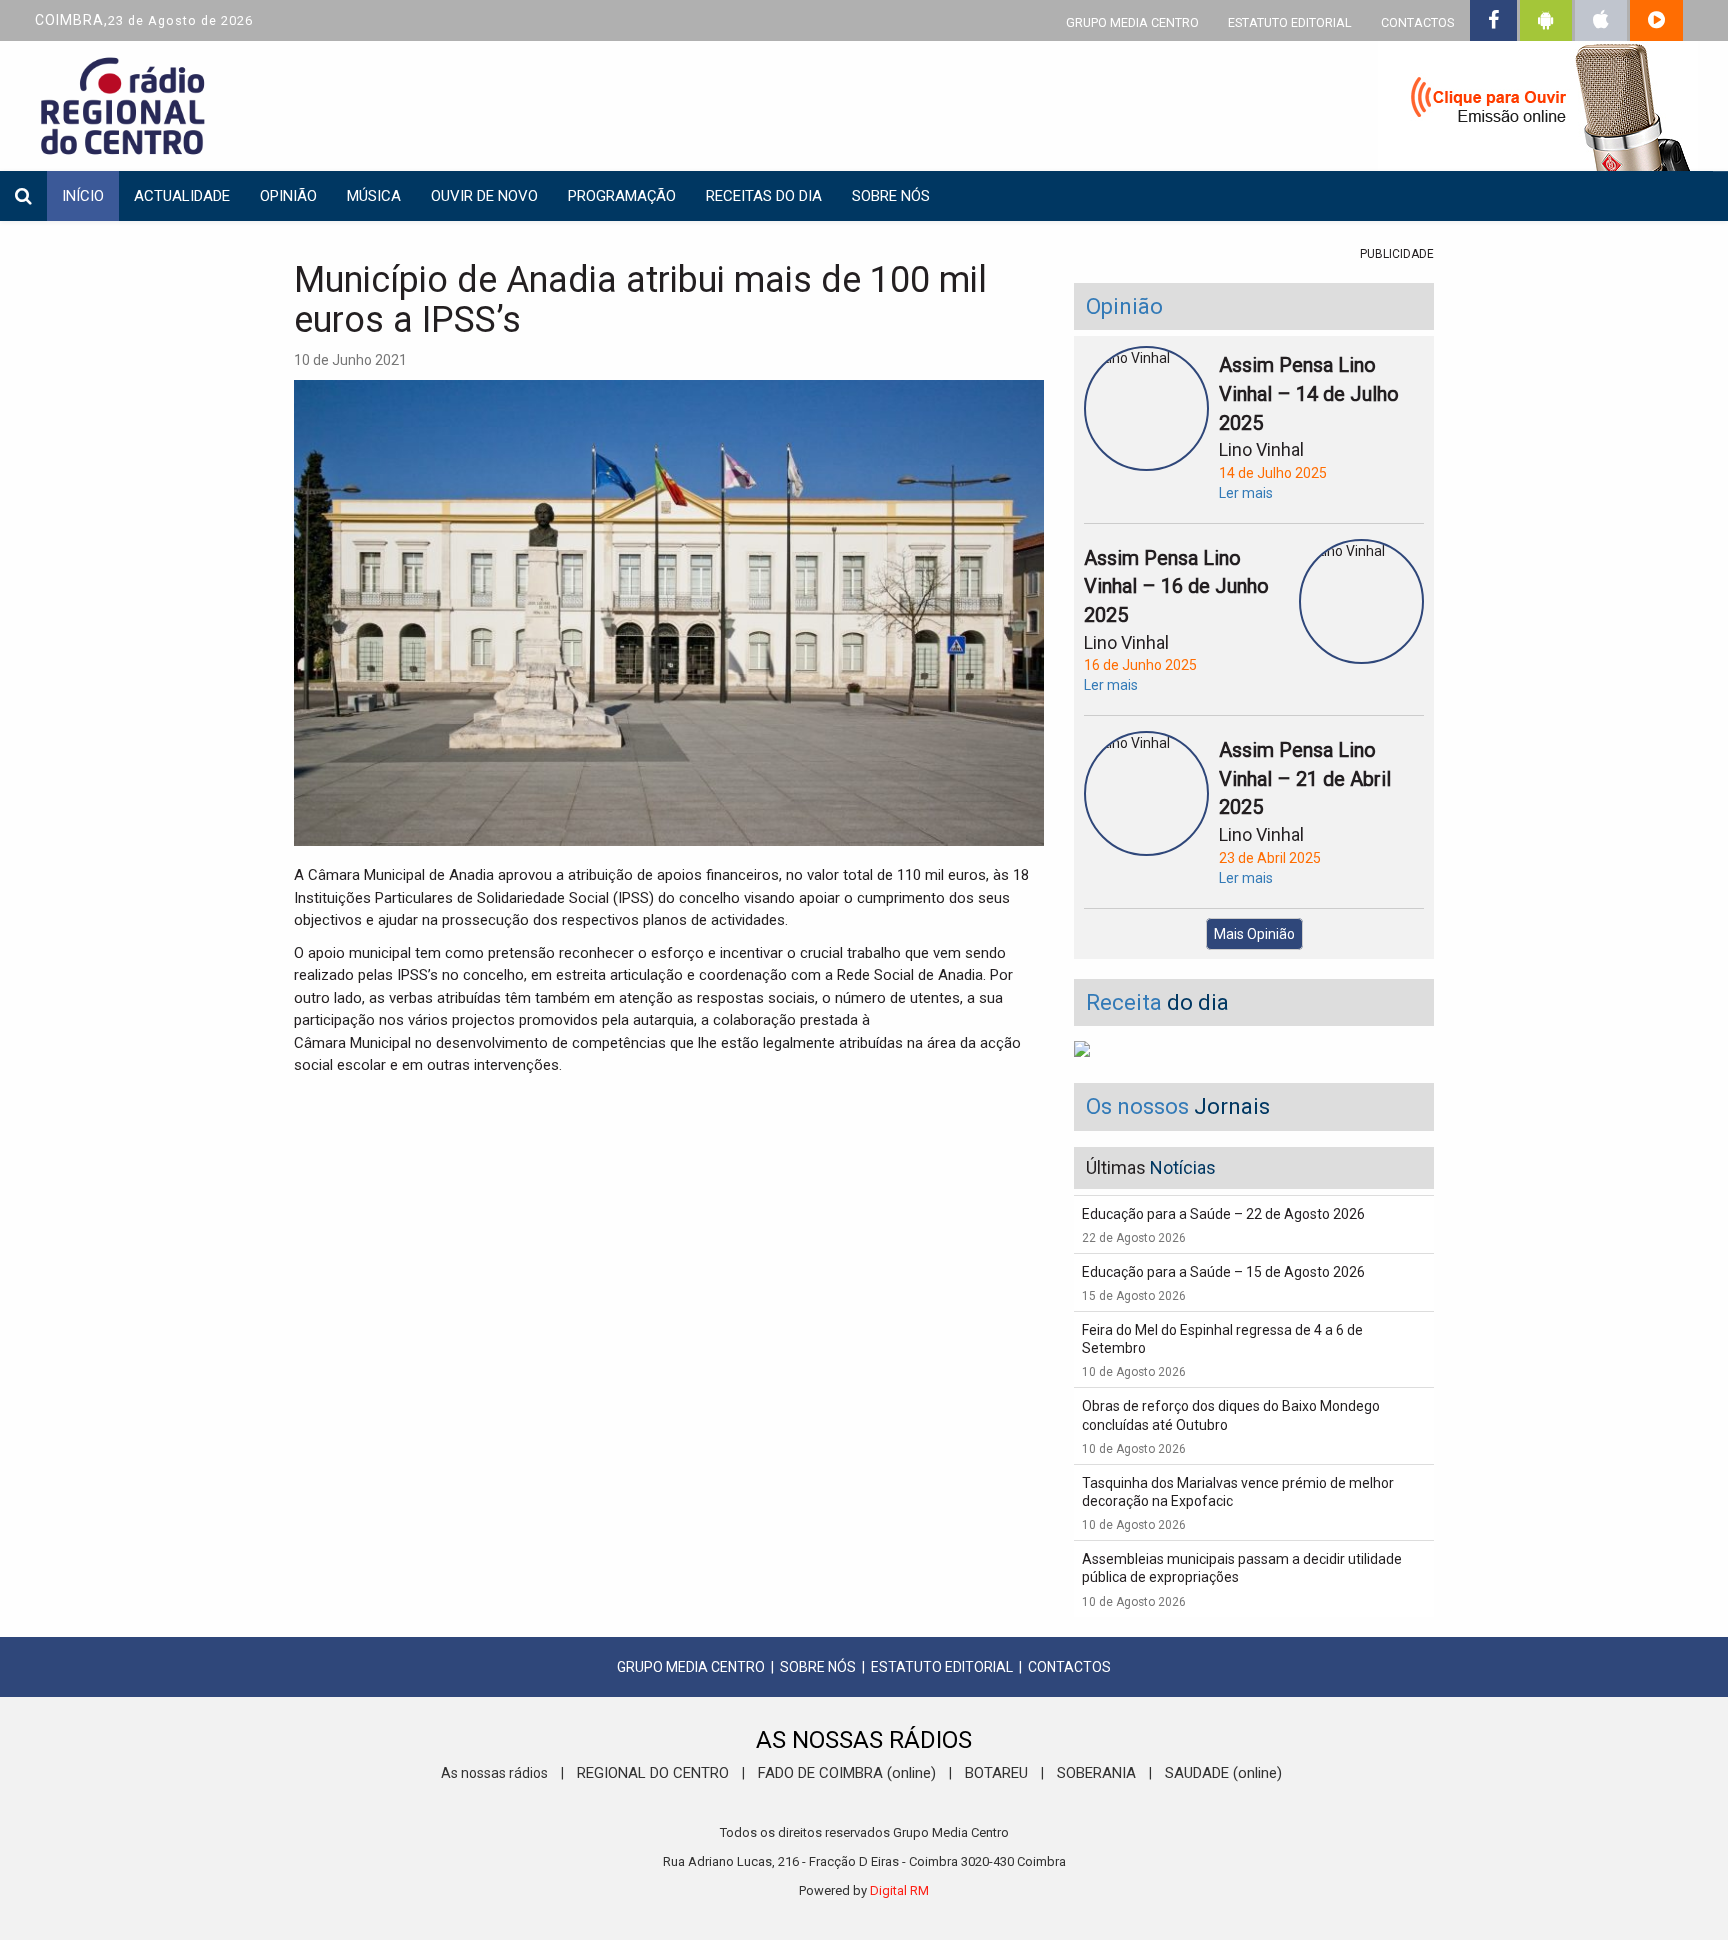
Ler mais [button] (1246, 493)
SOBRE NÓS (818, 1667)
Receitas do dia (764, 196)
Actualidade (182, 196)
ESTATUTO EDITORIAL (1290, 22)
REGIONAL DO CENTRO (653, 1773)
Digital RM (899, 1890)
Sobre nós (891, 196)
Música (374, 196)
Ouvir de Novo (484, 196)
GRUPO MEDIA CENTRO (1132, 22)
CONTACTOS (1417, 22)
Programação (622, 196)
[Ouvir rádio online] (1538, 110)
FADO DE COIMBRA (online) (847, 1773)
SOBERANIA (1096, 1773)
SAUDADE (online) (1223, 1773)
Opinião (288, 196)
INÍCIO (83, 196)
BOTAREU (996, 1773)
